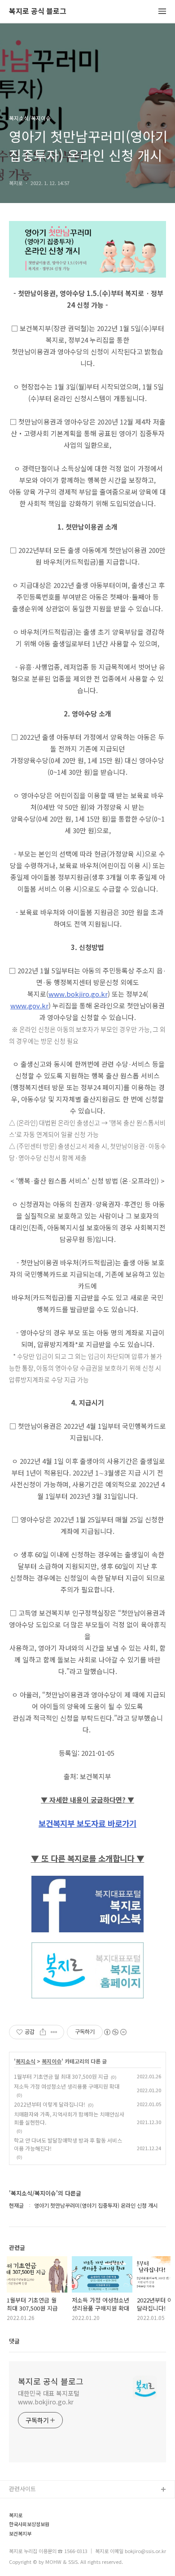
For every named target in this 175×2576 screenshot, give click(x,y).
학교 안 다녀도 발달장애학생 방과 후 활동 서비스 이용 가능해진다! (68, 2144)
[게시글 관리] (54, 2032)
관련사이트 (22, 2489)
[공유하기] (43, 2032)
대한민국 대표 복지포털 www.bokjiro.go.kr (49, 2397)
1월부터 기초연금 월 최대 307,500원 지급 (61, 2076)
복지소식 (26, 2061)
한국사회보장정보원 (29, 2524)
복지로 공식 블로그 (38, 11)
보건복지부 (20, 2534)
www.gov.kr (29, 1005)
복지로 (16, 2515)
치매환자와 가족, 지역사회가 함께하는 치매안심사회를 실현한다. (69, 2118)
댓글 (14, 2341)
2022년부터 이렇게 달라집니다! (50, 2104)
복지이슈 (52, 2061)
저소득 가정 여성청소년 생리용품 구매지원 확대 (67, 2086)
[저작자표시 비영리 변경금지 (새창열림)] (115, 2032)
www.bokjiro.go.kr (78, 994)
